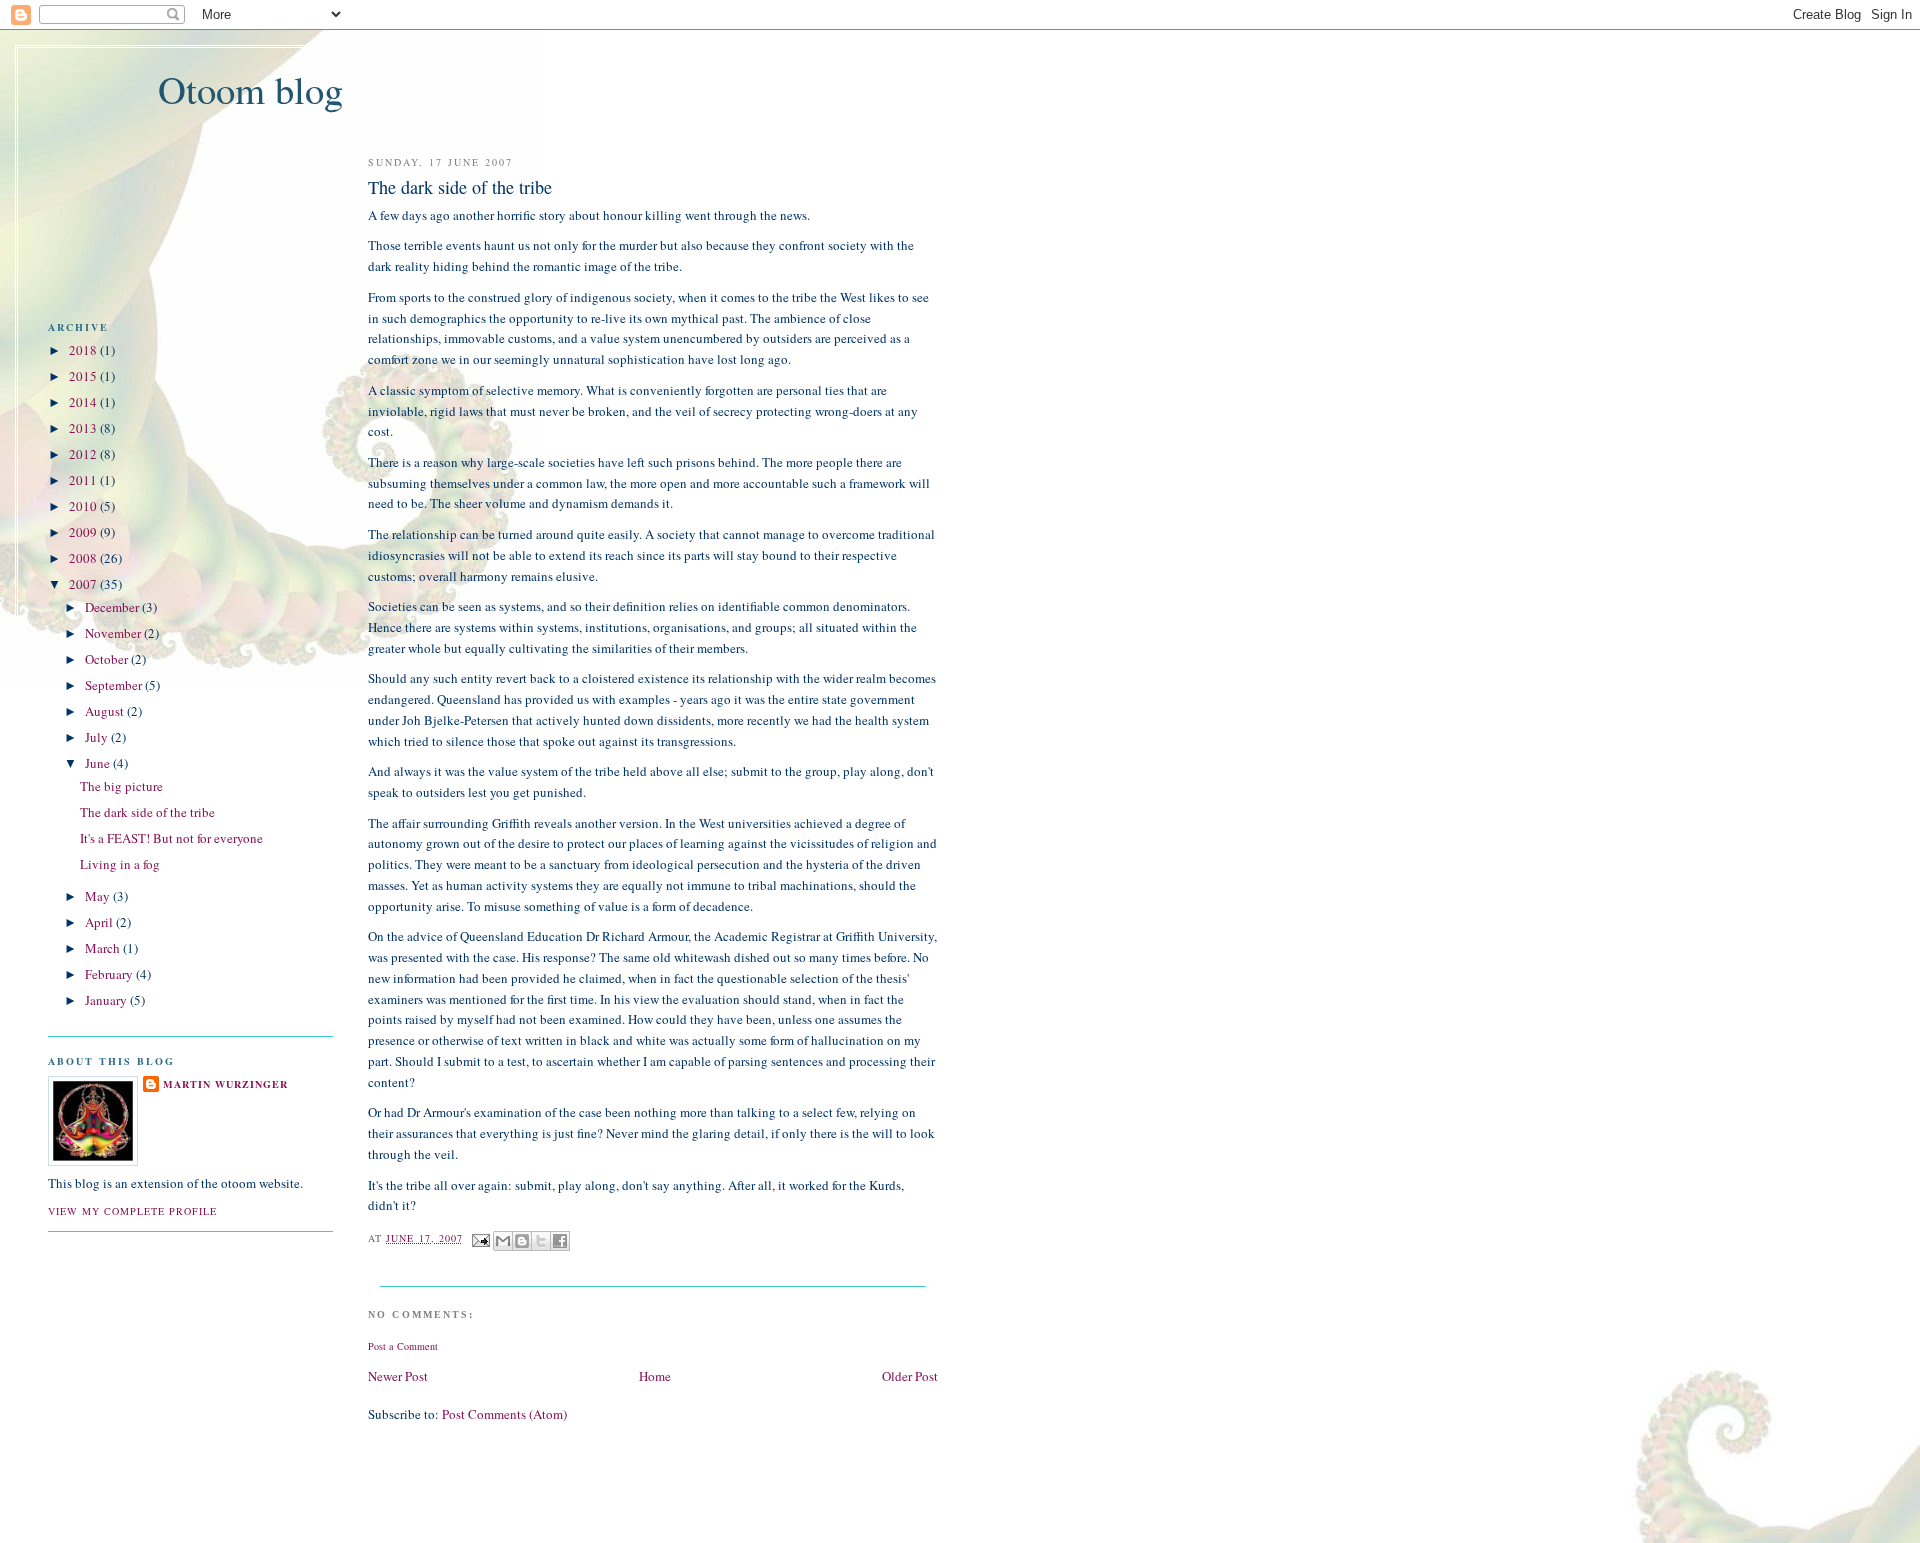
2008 (83, 558)
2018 (83, 350)
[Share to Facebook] (560, 1241)
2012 (83, 454)
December (112, 607)
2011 (83, 480)
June (97, 763)
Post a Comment (403, 1346)
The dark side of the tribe (147, 812)
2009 (83, 532)
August (104, 711)
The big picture (121, 786)
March (102, 948)
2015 (83, 376)
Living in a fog (120, 864)
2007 (83, 584)
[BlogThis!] (522, 1241)
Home (655, 1376)
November (113, 633)
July (96, 737)
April (99, 922)
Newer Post (398, 1376)
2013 (83, 428)
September (113, 685)
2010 (83, 506)
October (106, 659)
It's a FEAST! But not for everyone (171, 838)
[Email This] (503, 1241)
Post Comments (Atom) (504, 1414)
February (109, 974)
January (106, 1000)
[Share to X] (541, 1241)
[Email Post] (480, 1238)
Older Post (910, 1376)
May (97, 896)
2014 (83, 402)
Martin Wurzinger (225, 1084)
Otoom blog (250, 89)
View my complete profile (132, 1211)
